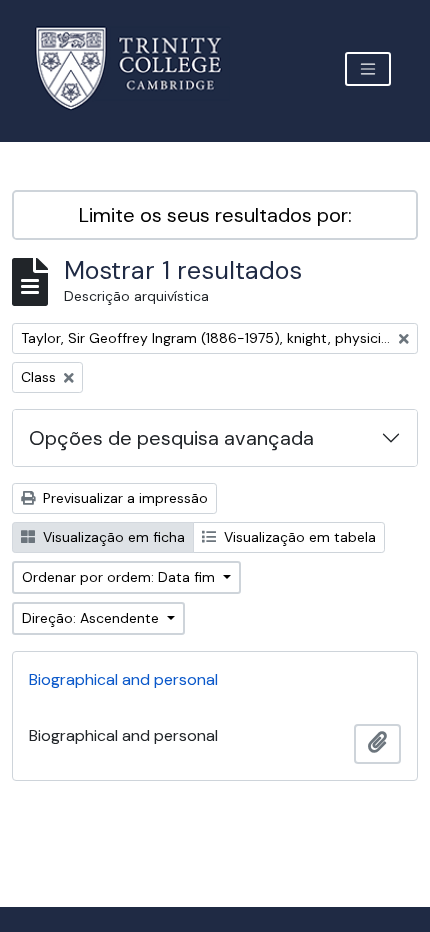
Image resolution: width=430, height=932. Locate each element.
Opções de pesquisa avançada (171, 438)
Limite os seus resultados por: (215, 215)
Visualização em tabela (298, 537)
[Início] (140, 68)
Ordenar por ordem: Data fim (120, 577)
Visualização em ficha (112, 537)
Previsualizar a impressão (123, 498)
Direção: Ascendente (92, 618)
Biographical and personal (123, 679)
